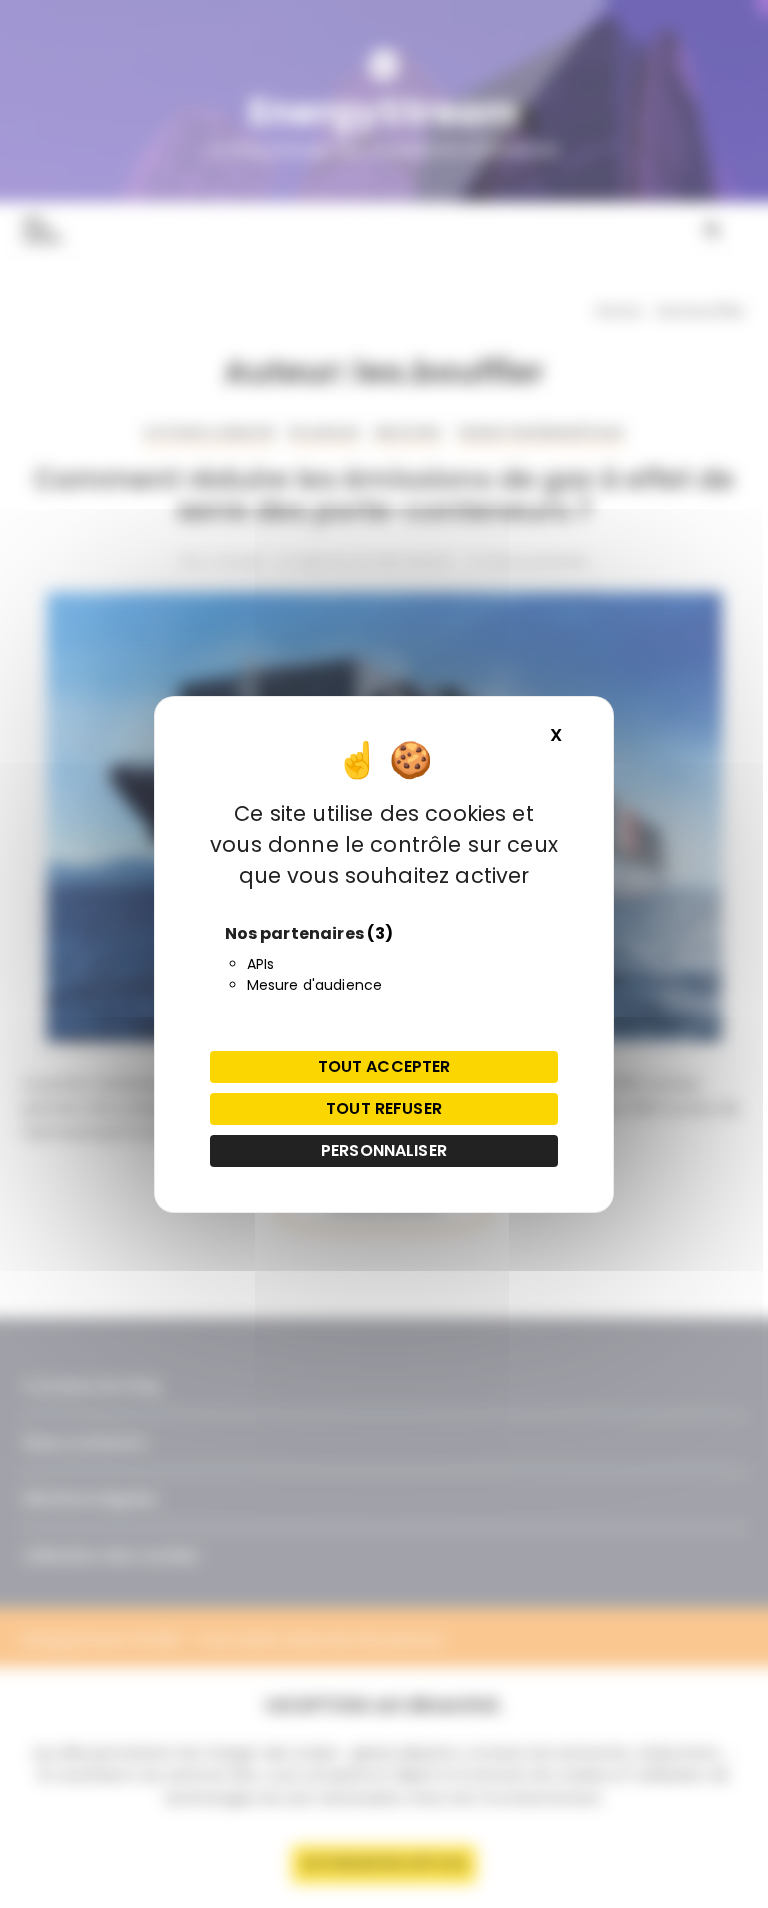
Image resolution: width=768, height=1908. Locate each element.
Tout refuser (384, 1108)
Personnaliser (384, 1150)
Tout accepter (384, 1066)
